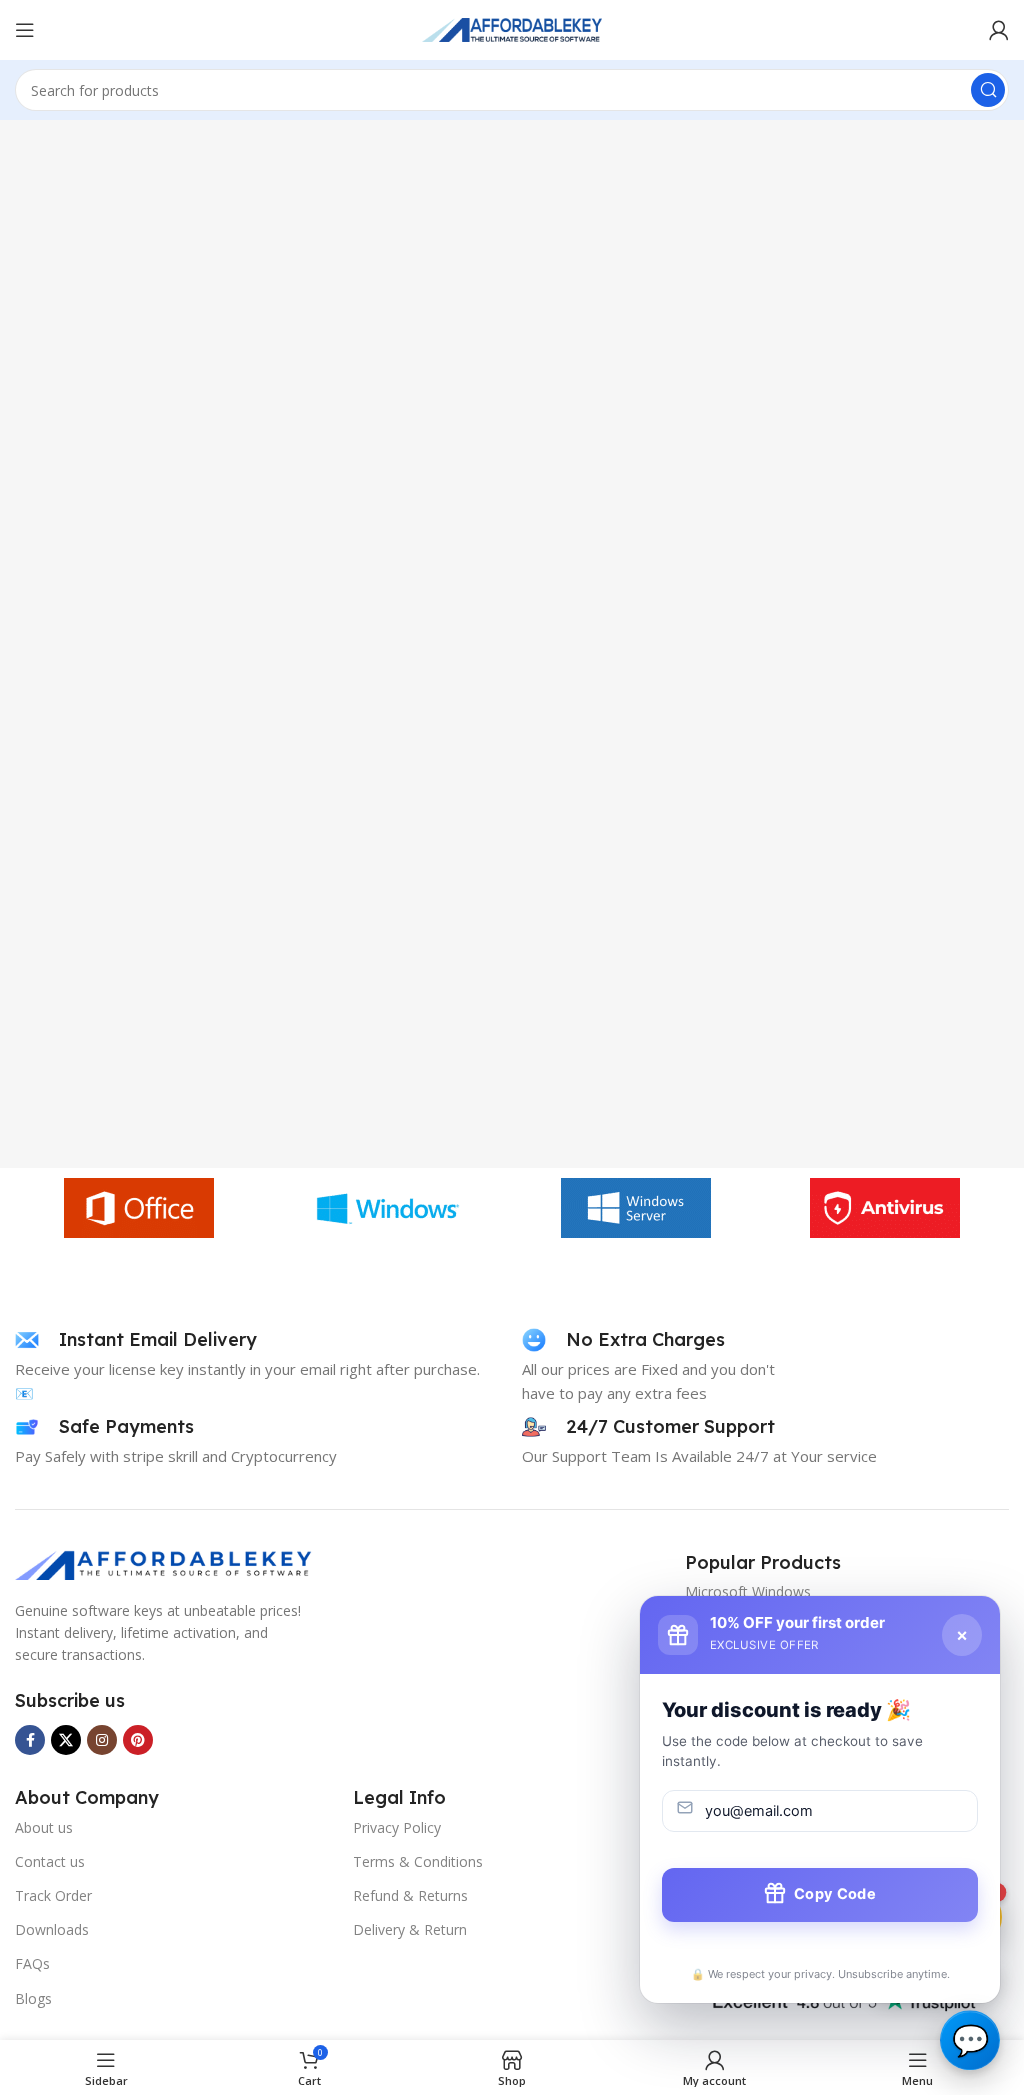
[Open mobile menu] (25, 30)
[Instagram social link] (102, 1740)
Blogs (33, 1998)
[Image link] (165, 1563)
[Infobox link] (136, 1340)
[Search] (988, 90)
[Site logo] (512, 28)
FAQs (32, 1963)
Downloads (52, 1929)
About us (44, 1827)
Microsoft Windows (748, 1591)
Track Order (53, 1895)
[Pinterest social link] (138, 1740)
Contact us (50, 1861)
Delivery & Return (410, 1929)
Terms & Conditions (418, 1861)
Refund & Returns (410, 1895)
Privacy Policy (397, 1827)
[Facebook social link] (30, 1740)
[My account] (999, 30)
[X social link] (66, 1740)
